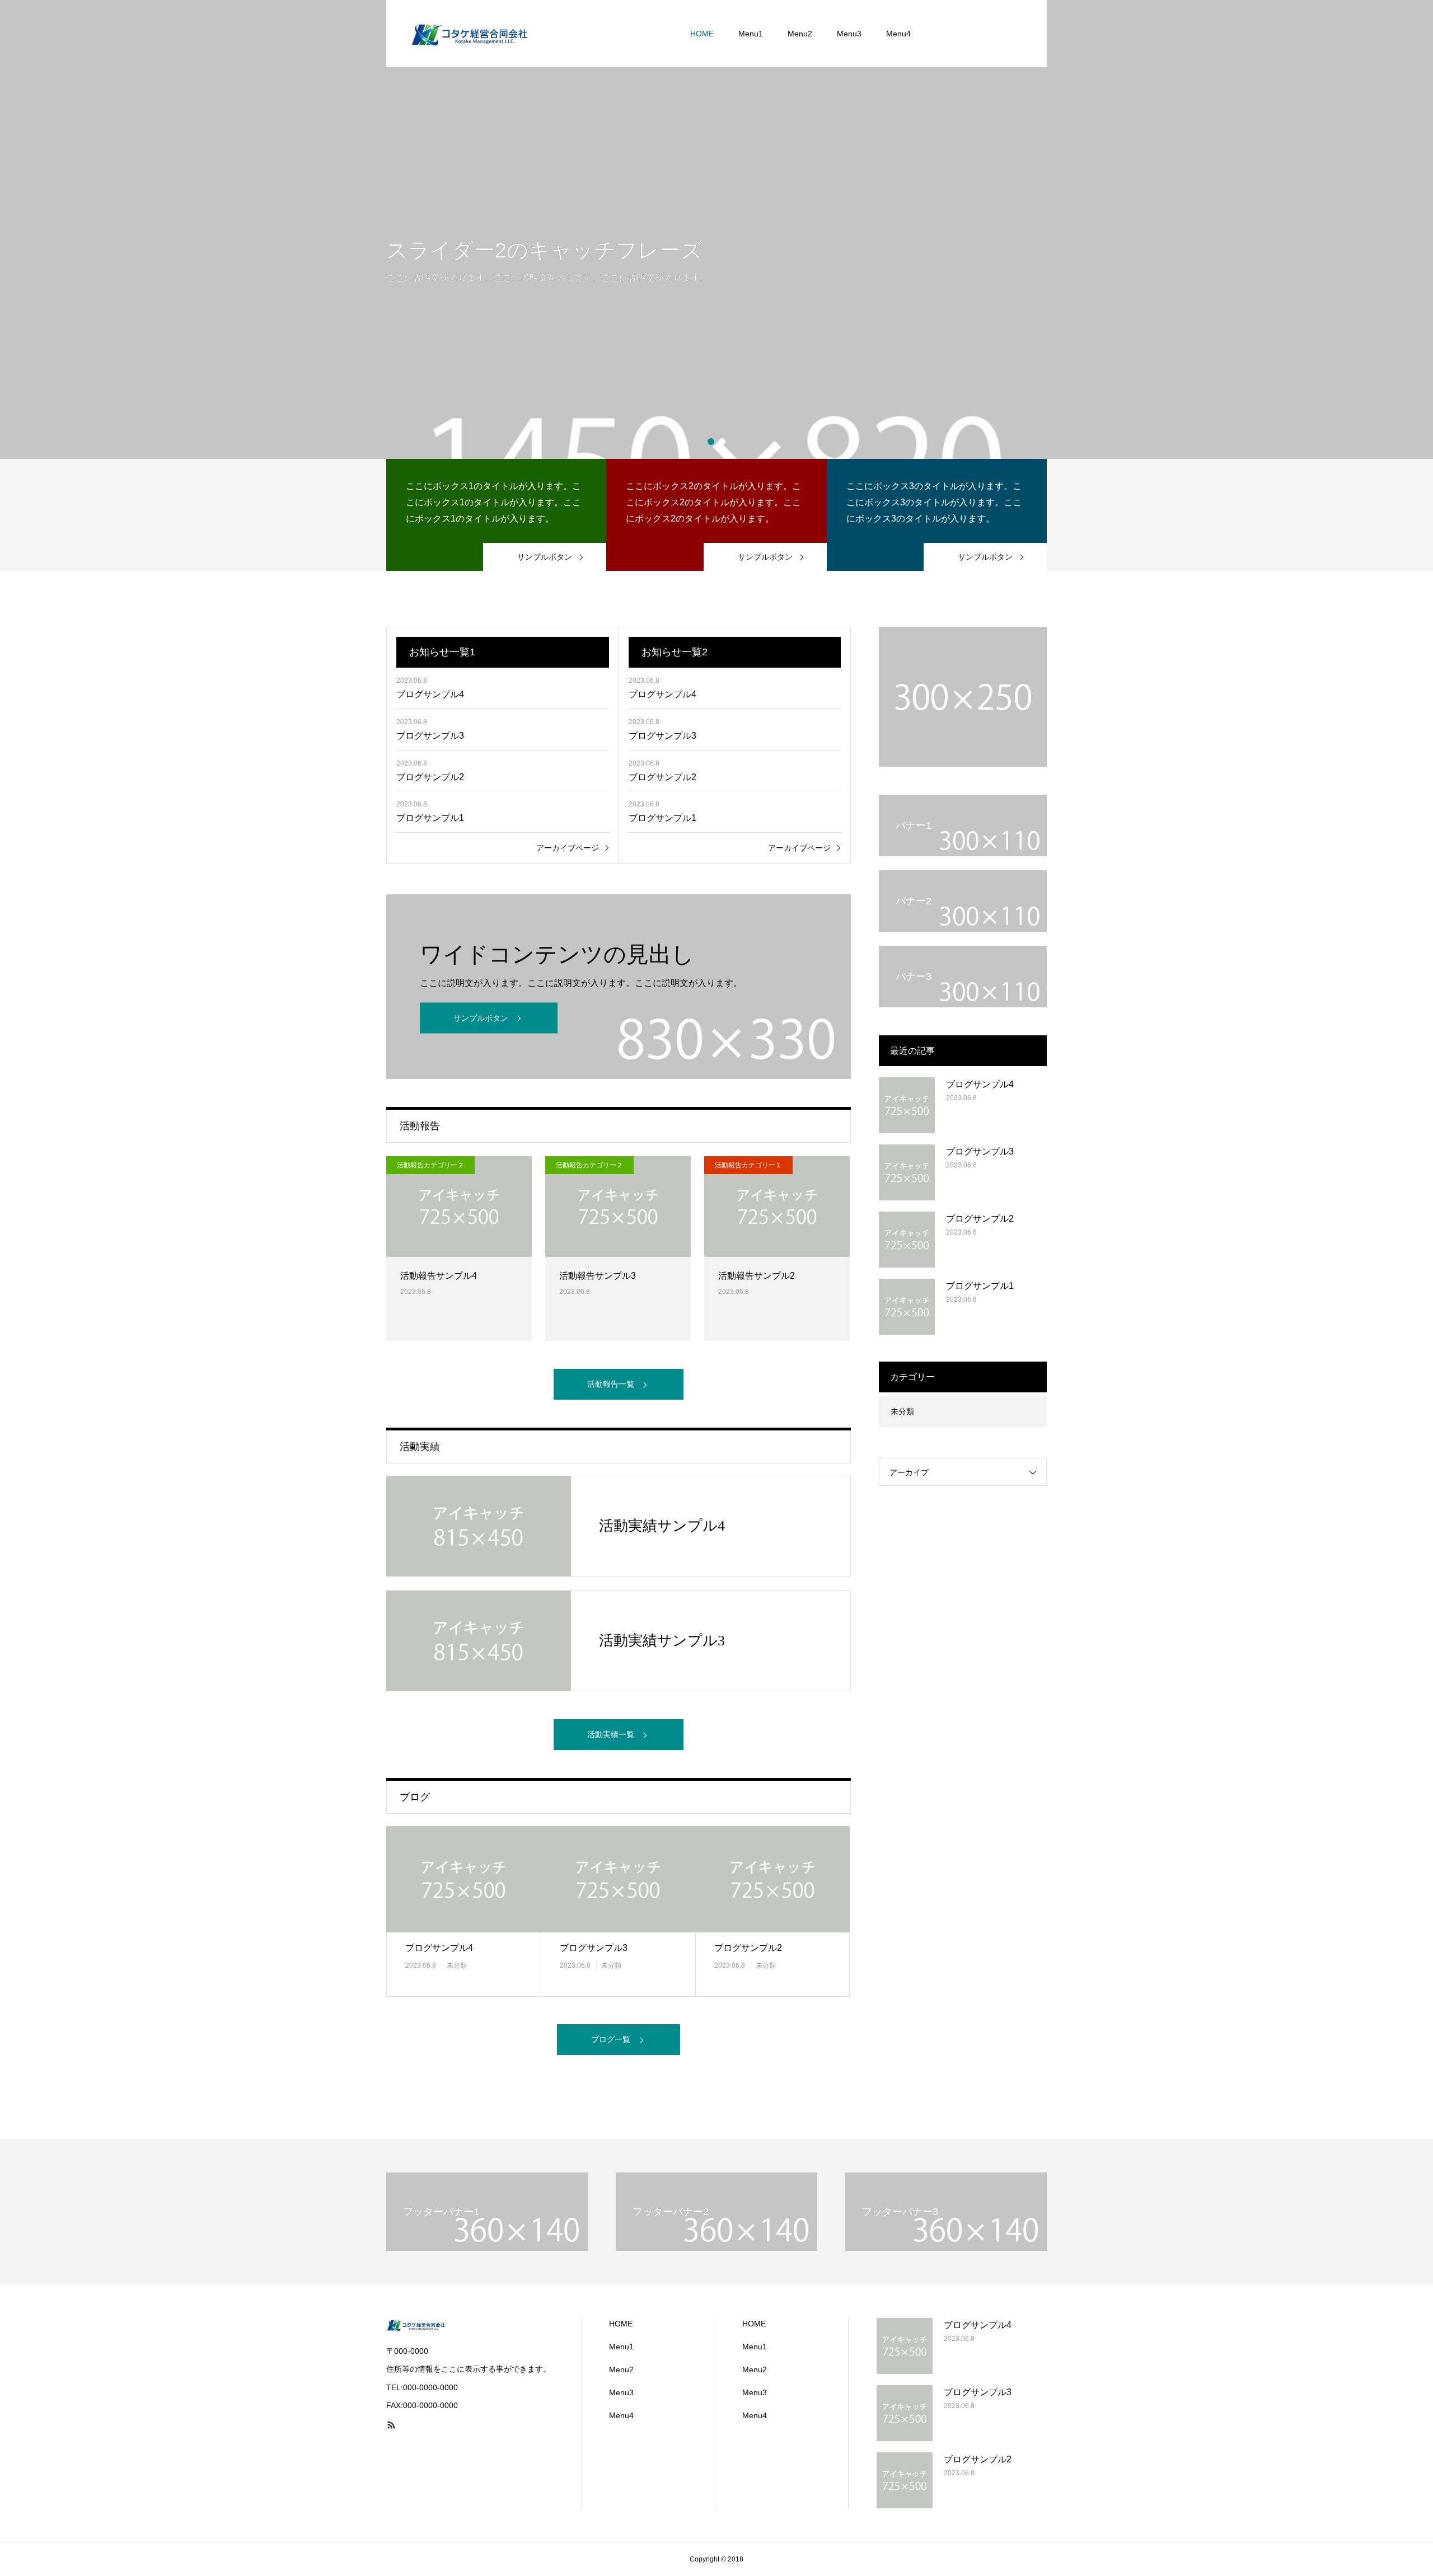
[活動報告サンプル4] (459, 1207)
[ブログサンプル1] (907, 1307)
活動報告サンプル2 (757, 1276)
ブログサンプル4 (430, 694)
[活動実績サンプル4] (479, 1526)
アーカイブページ (568, 848)
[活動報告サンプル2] (777, 1207)
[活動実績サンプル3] (479, 1641)
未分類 (457, 1965)
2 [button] (722, 442)
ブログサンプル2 (430, 777)
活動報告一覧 (611, 1384)
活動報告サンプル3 (598, 1276)
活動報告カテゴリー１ (748, 1165)
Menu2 (800, 34)
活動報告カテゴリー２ (430, 1165)
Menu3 (849, 34)
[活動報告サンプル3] (618, 1207)
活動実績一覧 (611, 1734)
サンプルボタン (481, 1018)
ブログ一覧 (611, 2039)
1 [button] (711, 442)
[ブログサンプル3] (618, 1879)
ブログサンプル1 (430, 818)
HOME (702, 34)
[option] (716, 229)
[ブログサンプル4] (463, 1879)
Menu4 (898, 34)
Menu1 (751, 34)
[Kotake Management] (470, 34)
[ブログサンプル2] (772, 1879)
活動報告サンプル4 (439, 1276)
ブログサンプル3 (430, 736)
